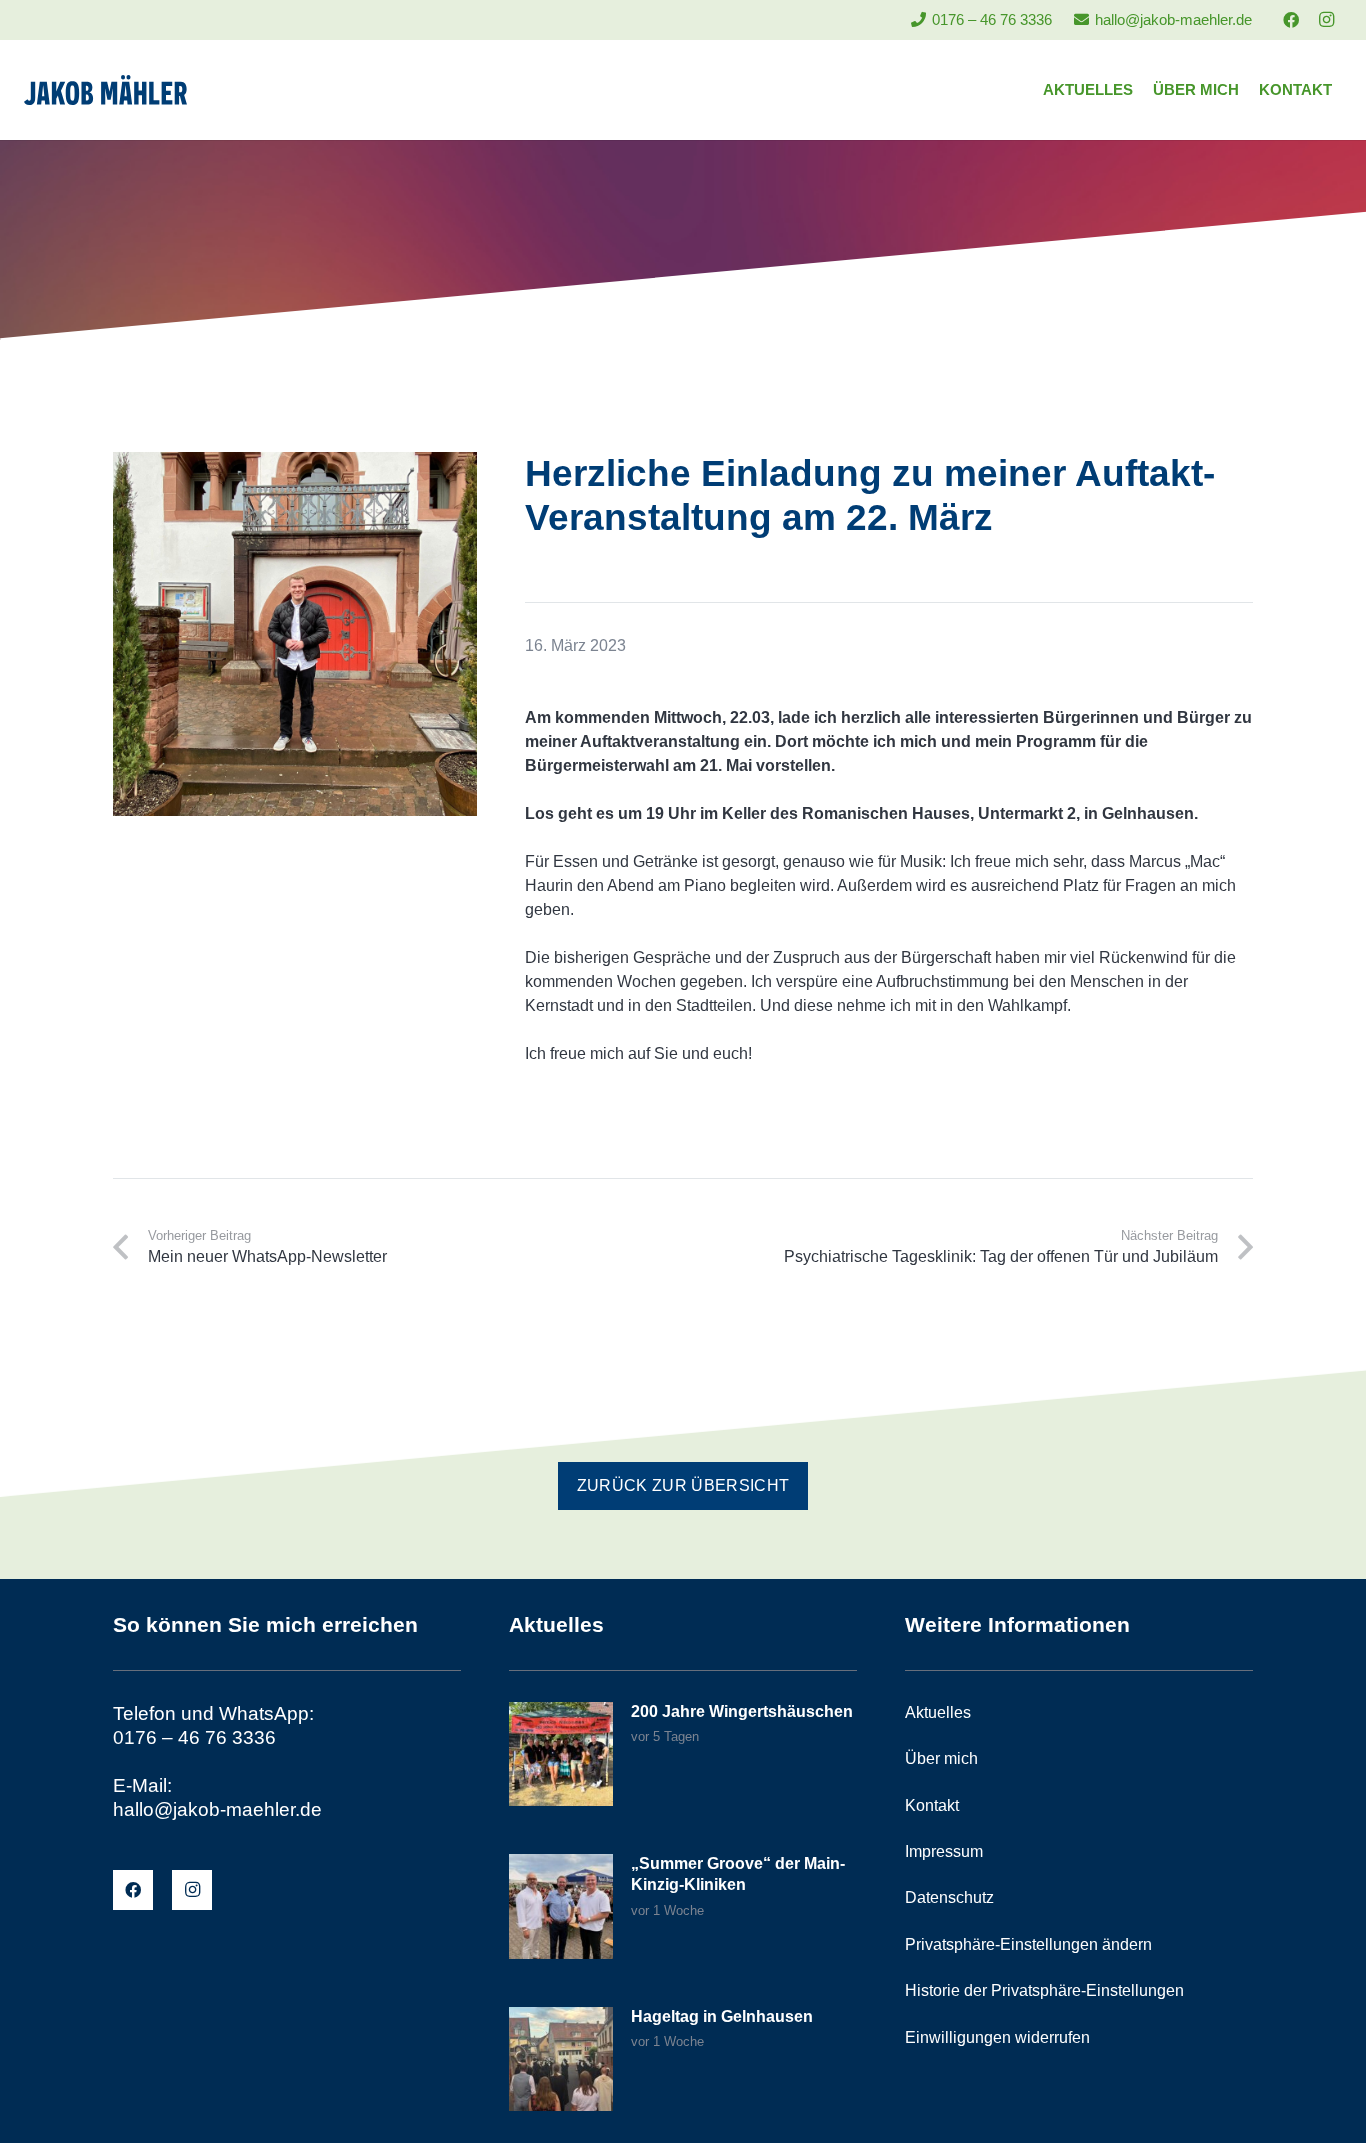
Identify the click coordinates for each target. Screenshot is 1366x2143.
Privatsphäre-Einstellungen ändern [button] (1028, 1944)
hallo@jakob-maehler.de (217, 1809)
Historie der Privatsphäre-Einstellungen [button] (1044, 1990)
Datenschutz (949, 1897)
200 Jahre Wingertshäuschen (742, 1711)
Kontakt (932, 1805)
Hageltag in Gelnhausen (722, 2016)
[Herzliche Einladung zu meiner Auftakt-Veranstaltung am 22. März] (295, 463)
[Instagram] (1326, 20)
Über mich (941, 1758)
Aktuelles (938, 1712)
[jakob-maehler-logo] (105, 90)
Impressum (944, 1851)
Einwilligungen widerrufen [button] (997, 2037)
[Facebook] (1291, 20)
